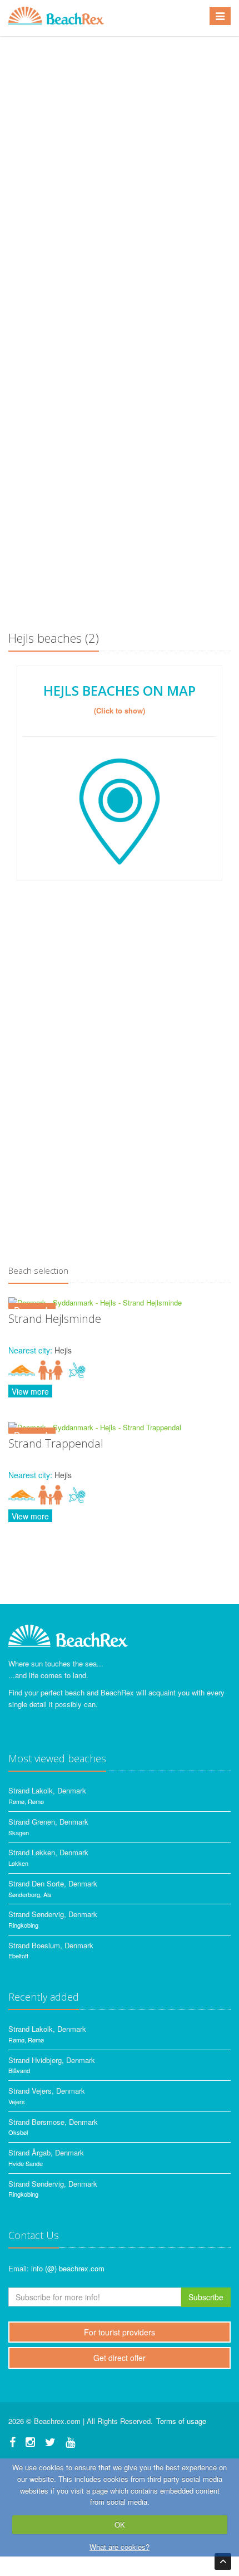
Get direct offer (120, 2358)
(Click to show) (120, 710)
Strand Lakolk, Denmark (47, 1790)
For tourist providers (120, 2332)
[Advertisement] (120, 493)
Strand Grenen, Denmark (48, 1822)
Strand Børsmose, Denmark (53, 2122)
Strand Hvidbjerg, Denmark (52, 2060)
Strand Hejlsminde (55, 1319)
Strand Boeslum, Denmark (51, 1945)
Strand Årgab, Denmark (46, 2152)
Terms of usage (181, 2421)
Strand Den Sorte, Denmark (53, 1883)
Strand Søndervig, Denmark (53, 1914)
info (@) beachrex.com (68, 2268)
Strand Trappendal (56, 1443)
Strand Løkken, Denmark (48, 1852)
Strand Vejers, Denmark (47, 2091)
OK (120, 2524)
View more (30, 1391)
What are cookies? (120, 2547)
